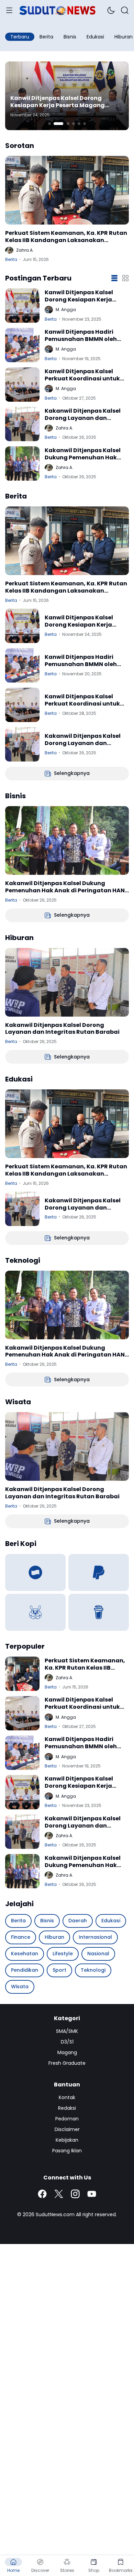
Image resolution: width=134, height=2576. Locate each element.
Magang (67, 2052)
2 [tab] (59, 124)
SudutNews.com (55, 2214)
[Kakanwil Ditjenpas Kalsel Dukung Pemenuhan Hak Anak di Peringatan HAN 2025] (22, 463)
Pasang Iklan (67, 2151)
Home (13, 2570)
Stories (67, 2570)
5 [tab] (79, 124)
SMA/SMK (67, 2031)
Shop (94, 2570)
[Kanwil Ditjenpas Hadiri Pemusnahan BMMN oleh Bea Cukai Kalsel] (22, 345)
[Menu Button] (9, 10)
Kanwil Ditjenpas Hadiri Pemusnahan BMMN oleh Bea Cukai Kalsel (81, 336)
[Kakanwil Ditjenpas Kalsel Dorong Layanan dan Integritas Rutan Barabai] (22, 424)
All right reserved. (96, 2214)
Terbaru (20, 37)
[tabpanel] (67, 96)
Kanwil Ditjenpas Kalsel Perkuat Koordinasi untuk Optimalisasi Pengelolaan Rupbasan (83, 375)
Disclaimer (67, 2129)
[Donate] (35, 1572)
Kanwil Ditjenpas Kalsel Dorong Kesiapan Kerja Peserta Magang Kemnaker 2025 (58, 102)
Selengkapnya (72, 773)
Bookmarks (121, 2570)
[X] (59, 2194)
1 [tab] (49, 124)
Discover (40, 2570)
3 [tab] (68, 124)
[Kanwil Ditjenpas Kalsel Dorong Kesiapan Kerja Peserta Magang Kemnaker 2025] (22, 306)
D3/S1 (67, 2042)
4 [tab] (74, 124)
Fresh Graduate (67, 2063)
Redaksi (67, 2108)
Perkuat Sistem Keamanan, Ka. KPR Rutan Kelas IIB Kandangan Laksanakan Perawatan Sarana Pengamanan (66, 237)
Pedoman (67, 2119)
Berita (11, 259)
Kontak (67, 2097)
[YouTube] (92, 2194)
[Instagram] (75, 2194)
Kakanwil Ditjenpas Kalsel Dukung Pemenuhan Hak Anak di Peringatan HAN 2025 (83, 454)
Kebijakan (67, 2140)
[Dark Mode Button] (111, 10)
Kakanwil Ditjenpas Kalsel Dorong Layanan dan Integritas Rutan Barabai (83, 415)
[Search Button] (125, 10)
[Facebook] (42, 2194)
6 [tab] (85, 124)
